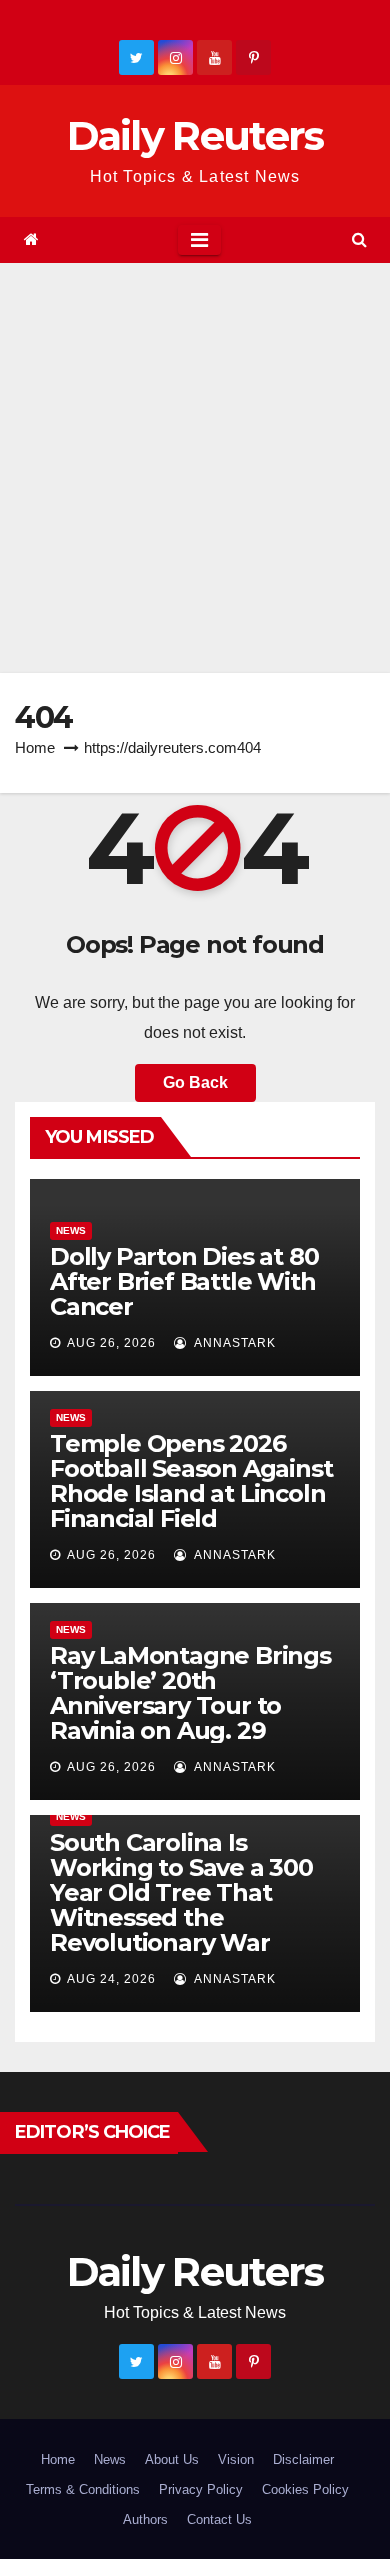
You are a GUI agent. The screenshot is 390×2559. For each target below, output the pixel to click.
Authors (145, 2519)
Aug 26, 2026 (111, 1343)
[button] (359, 239)
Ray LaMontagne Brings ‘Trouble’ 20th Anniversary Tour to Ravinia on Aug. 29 (190, 1693)
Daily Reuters (195, 135)
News (71, 1230)
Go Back (195, 1082)
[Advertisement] (195, 468)
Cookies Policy (305, 2489)
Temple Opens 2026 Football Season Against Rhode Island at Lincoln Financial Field (191, 1481)
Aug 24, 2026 (111, 1979)
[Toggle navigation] (199, 240)
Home (35, 747)
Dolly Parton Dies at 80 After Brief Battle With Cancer (184, 1281)
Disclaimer (303, 2459)
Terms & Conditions (83, 2489)
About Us (172, 2459)
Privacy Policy (201, 2489)
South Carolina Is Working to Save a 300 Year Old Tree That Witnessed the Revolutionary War (181, 1892)
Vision (236, 2459)
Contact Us (219, 2519)
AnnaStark (233, 1343)
